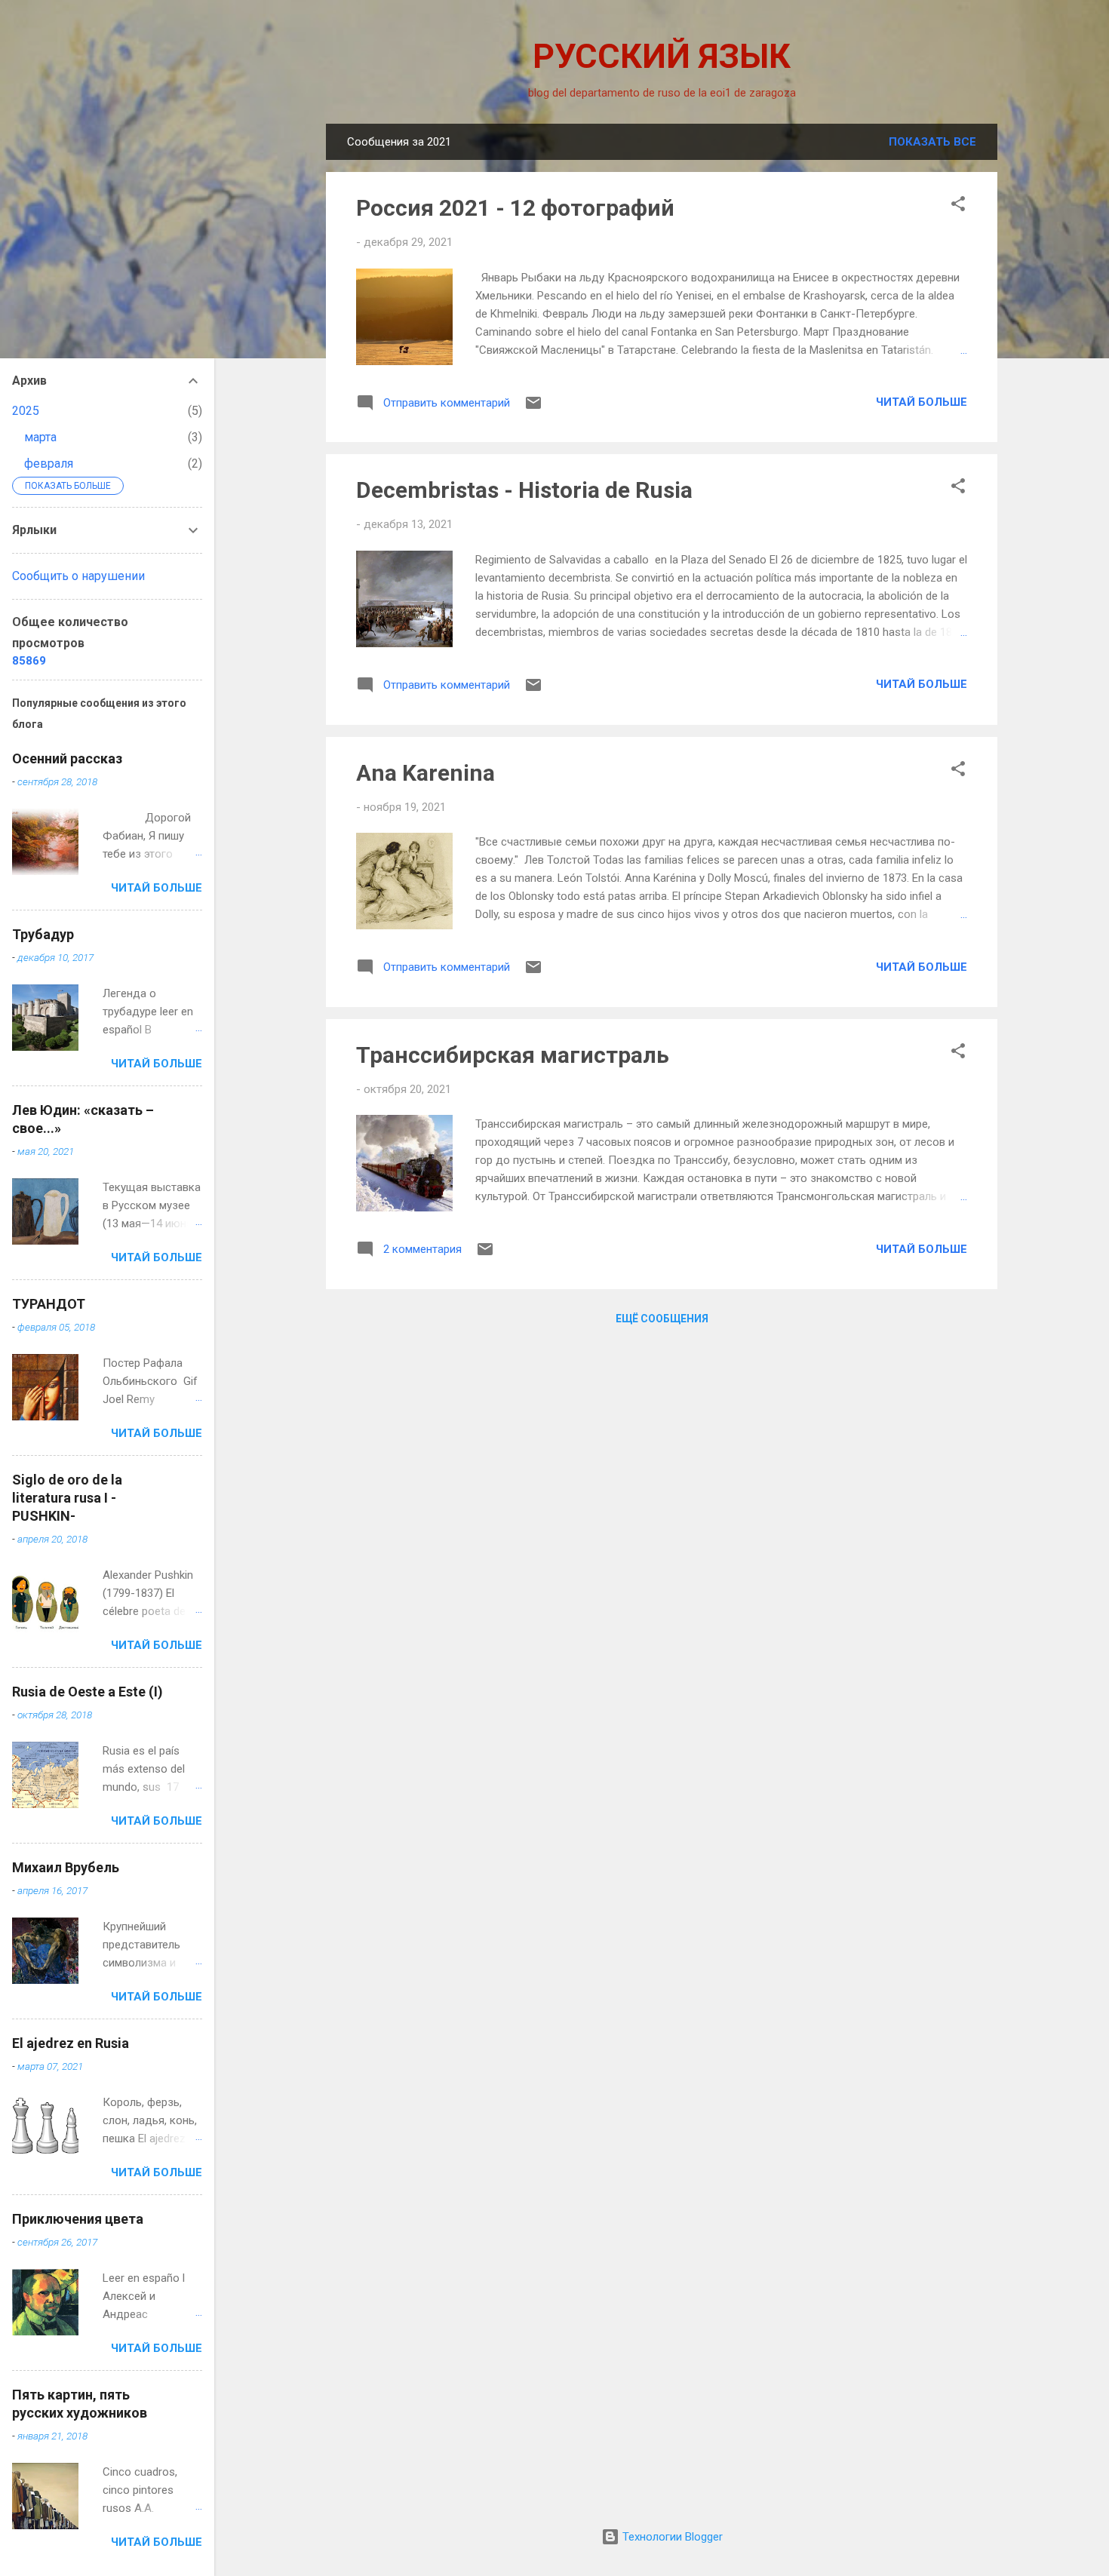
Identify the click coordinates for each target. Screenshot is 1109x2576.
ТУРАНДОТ (49, 1304)
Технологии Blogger (671, 2537)
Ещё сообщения (662, 1319)
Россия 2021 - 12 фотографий (515, 208)
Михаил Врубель (66, 1867)
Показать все (932, 142)
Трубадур (43, 934)
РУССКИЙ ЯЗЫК (662, 56)
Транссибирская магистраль (513, 1055)
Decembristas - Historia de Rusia (524, 490)
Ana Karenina (425, 773)
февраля (49, 464)
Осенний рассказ (67, 758)
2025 (26, 411)
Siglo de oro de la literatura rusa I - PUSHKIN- (67, 1498)
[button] (958, 206)
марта (40, 437)
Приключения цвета (78, 2219)
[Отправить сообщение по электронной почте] (533, 408)
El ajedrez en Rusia (71, 2043)
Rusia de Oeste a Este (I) (88, 1692)
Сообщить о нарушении (78, 576)
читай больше (922, 402)
